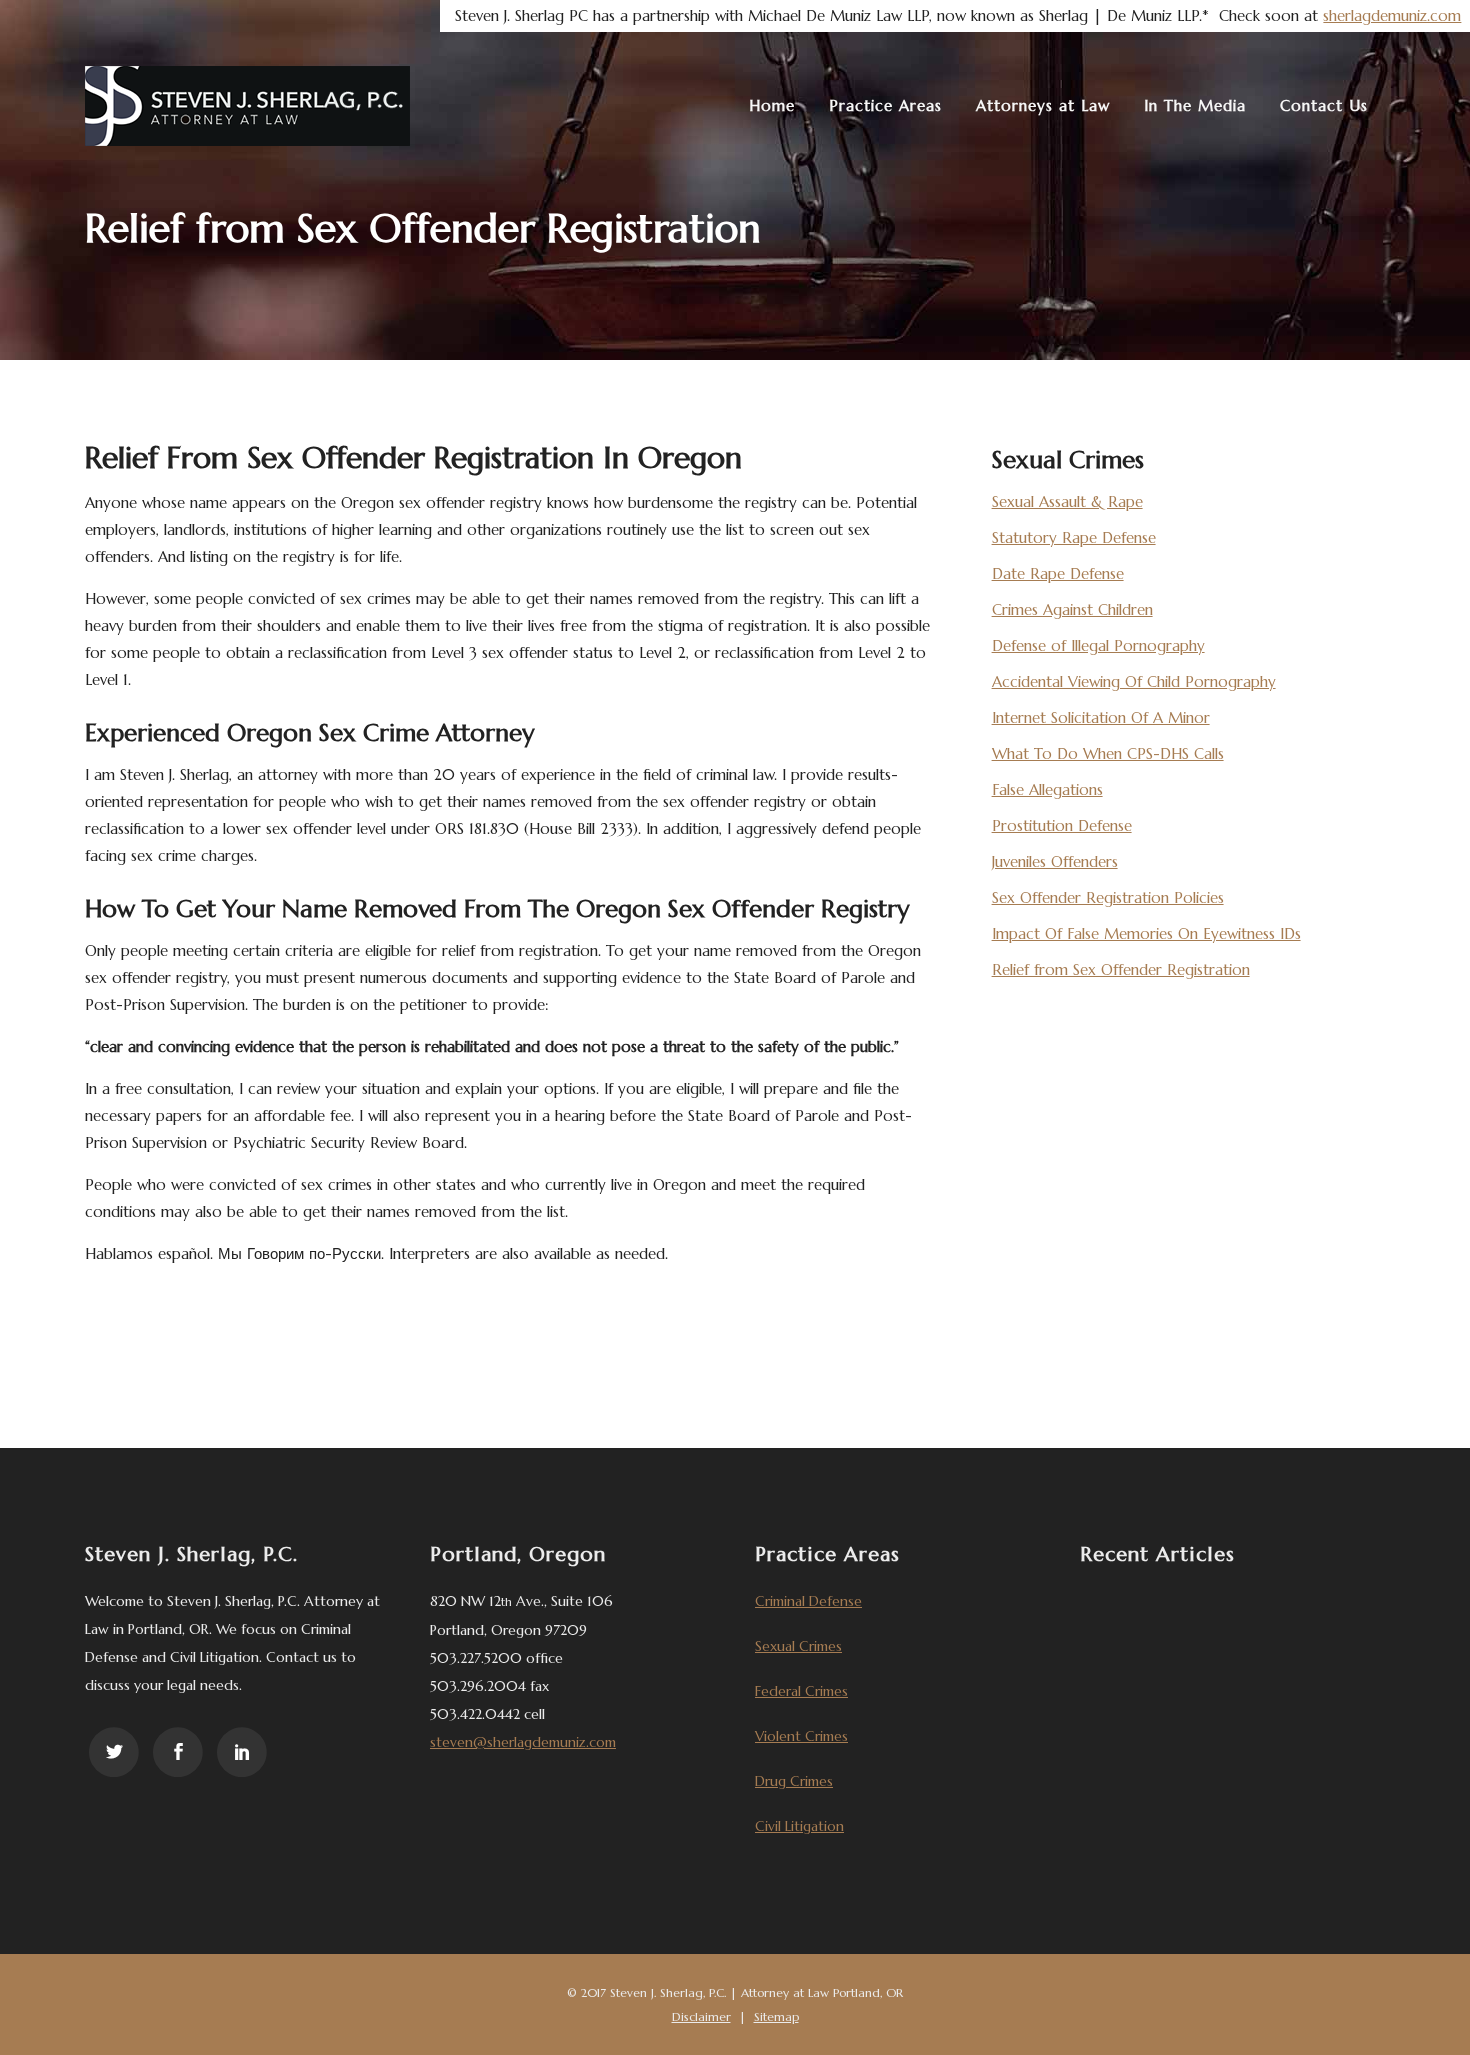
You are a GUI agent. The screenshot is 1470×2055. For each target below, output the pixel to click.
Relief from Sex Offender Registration (1121, 969)
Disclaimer (701, 2016)
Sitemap (776, 2016)
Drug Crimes (794, 1781)
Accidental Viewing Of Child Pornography (1134, 681)
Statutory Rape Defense (1074, 537)
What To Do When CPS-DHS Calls (1108, 753)
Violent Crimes (801, 1736)
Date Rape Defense (1058, 573)
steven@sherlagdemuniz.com (523, 1742)
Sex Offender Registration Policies (1108, 897)
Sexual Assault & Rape (1067, 501)
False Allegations (1047, 789)
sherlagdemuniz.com (1392, 15)
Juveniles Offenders (1055, 861)
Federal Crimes (801, 1691)
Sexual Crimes (798, 1646)
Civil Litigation (799, 1826)
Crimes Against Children (1072, 609)
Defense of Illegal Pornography (1098, 645)
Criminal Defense (808, 1601)
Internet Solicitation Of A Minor (1101, 717)
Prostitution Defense (1062, 825)
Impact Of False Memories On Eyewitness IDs (1146, 933)
